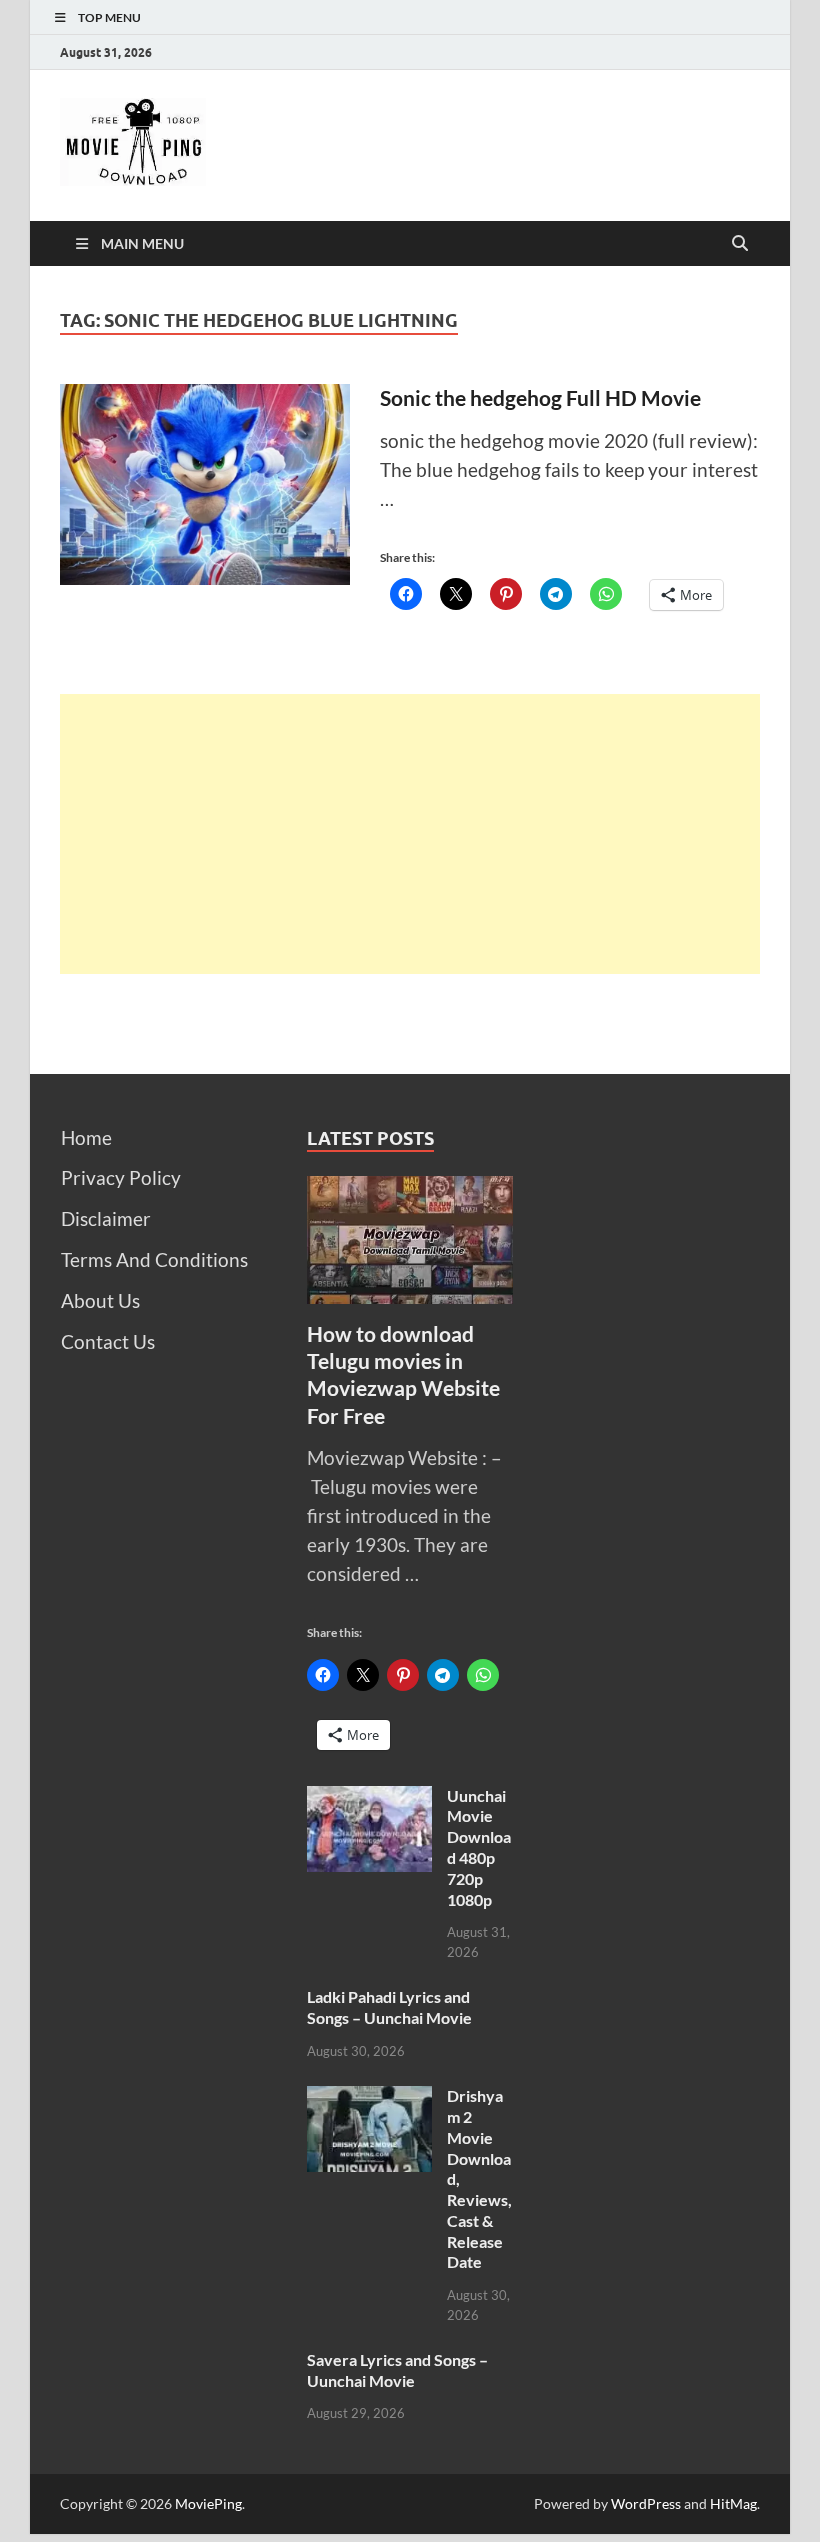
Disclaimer (106, 1218)
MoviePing (208, 2503)
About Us (100, 1300)
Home (86, 1137)
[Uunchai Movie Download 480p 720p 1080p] (369, 1799)
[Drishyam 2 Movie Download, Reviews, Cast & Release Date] (369, 2099)
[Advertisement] (410, 834)
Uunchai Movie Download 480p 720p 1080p (479, 1847)
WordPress (646, 2503)
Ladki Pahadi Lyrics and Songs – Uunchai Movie (389, 2007)
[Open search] (740, 244)
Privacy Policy (121, 1177)
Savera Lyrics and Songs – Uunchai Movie (397, 2370)
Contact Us (108, 1341)
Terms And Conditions (154, 1259)
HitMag (733, 2503)
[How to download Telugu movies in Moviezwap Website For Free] (410, 1189)
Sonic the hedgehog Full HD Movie (540, 397)
